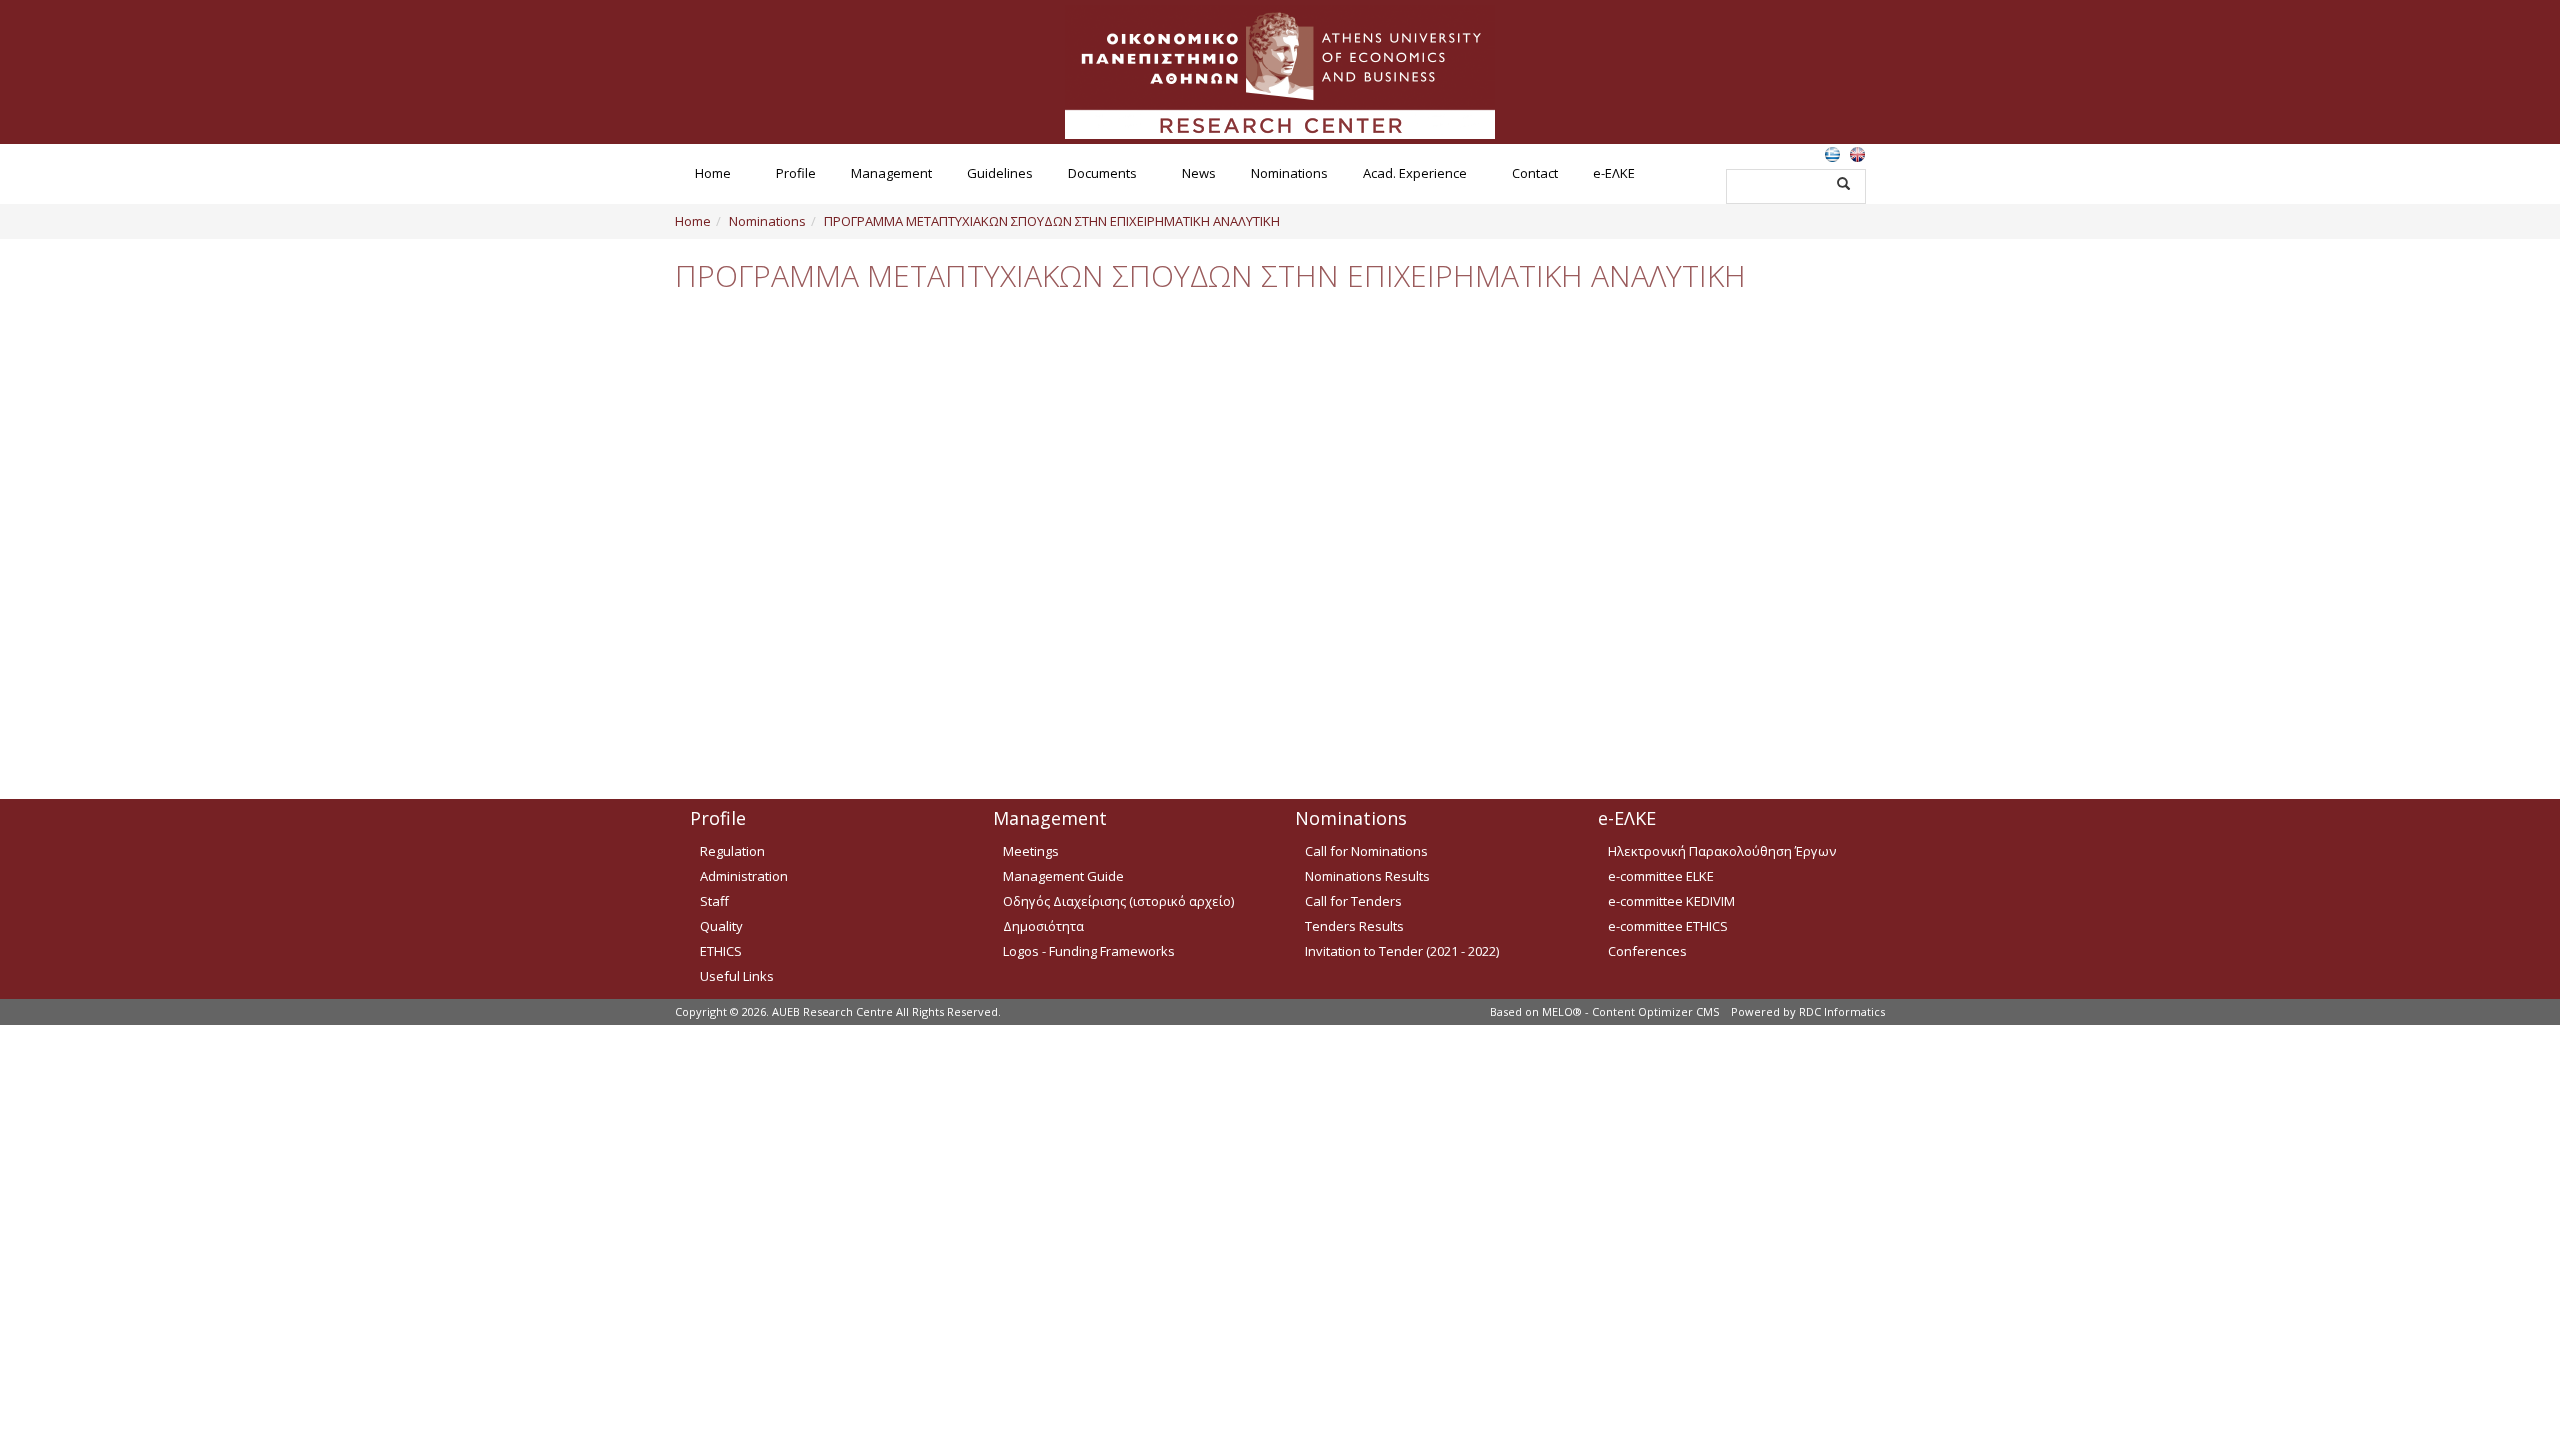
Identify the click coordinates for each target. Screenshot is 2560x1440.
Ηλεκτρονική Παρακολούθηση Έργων (1722, 851)
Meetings (1031, 851)
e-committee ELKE (1661, 876)
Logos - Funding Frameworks (1089, 951)
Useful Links (737, 976)
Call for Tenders (1353, 901)
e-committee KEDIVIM (1671, 901)
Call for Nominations (1366, 851)
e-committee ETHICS (1668, 926)
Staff (714, 901)
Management (891, 173)
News (1199, 173)
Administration (744, 876)
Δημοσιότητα (1043, 926)
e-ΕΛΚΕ (1614, 173)
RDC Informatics (1842, 1011)
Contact (1535, 173)
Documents (1102, 173)
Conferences (1647, 951)
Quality (721, 926)
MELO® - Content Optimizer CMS (1630, 1011)
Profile (796, 173)
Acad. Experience (1415, 173)
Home (713, 173)
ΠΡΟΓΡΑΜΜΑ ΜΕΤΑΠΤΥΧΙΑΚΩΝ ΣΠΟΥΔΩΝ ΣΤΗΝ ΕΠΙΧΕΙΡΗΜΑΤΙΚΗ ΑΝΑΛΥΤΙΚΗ (1052, 221)
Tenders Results (1354, 926)
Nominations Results (1367, 876)
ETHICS (721, 951)
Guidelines (1000, 173)
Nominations (1289, 173)
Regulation (732, 851)
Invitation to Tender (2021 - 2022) (1402, 951)
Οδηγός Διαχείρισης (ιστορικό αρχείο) (1118, 901)
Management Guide (1063, 876)
